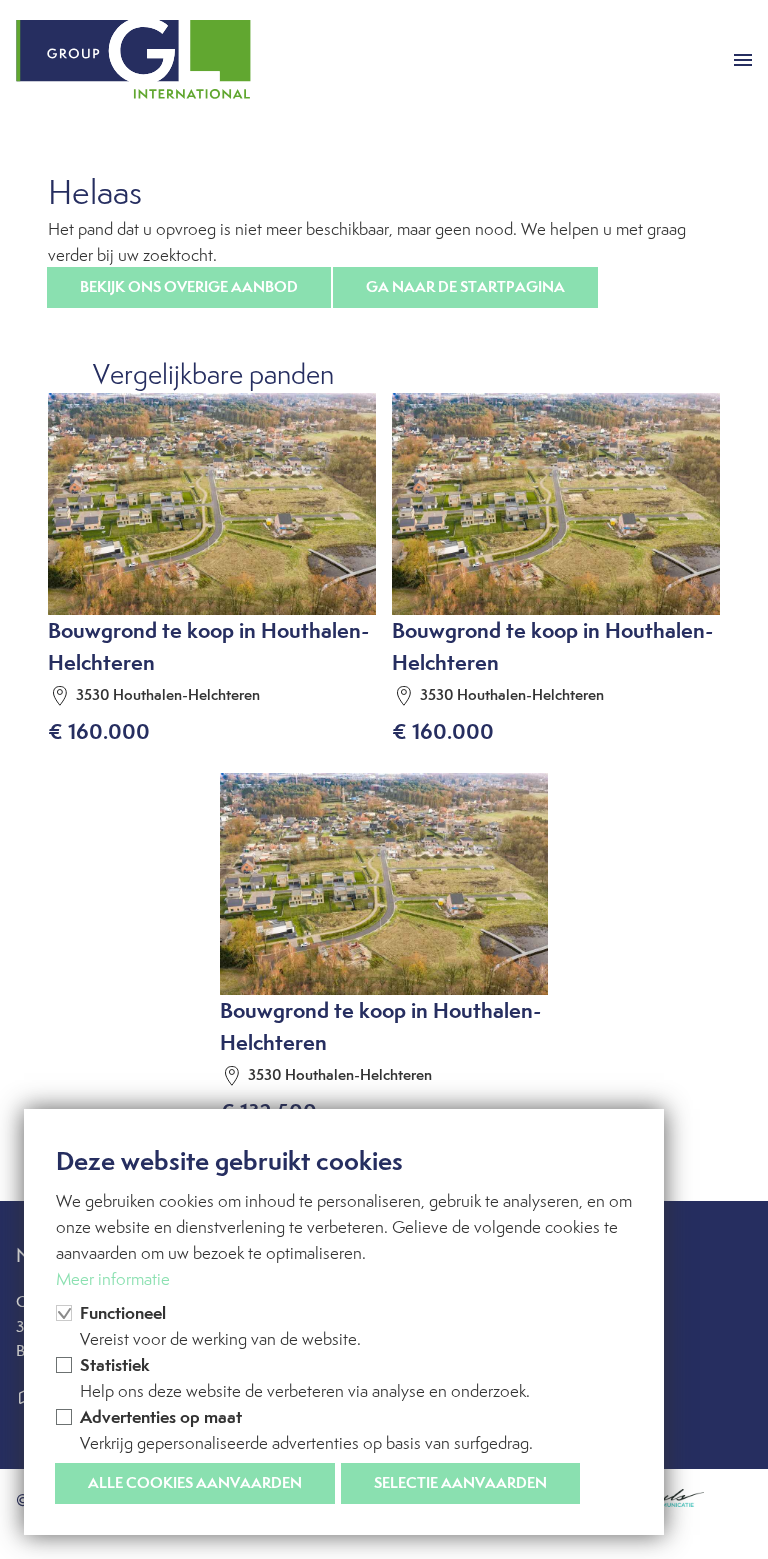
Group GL (133, 60)
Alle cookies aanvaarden (195, 1482)
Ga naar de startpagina (465, 286)
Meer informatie (113, 1279)
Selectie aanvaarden (460, 1482)
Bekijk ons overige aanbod (189, 286)
